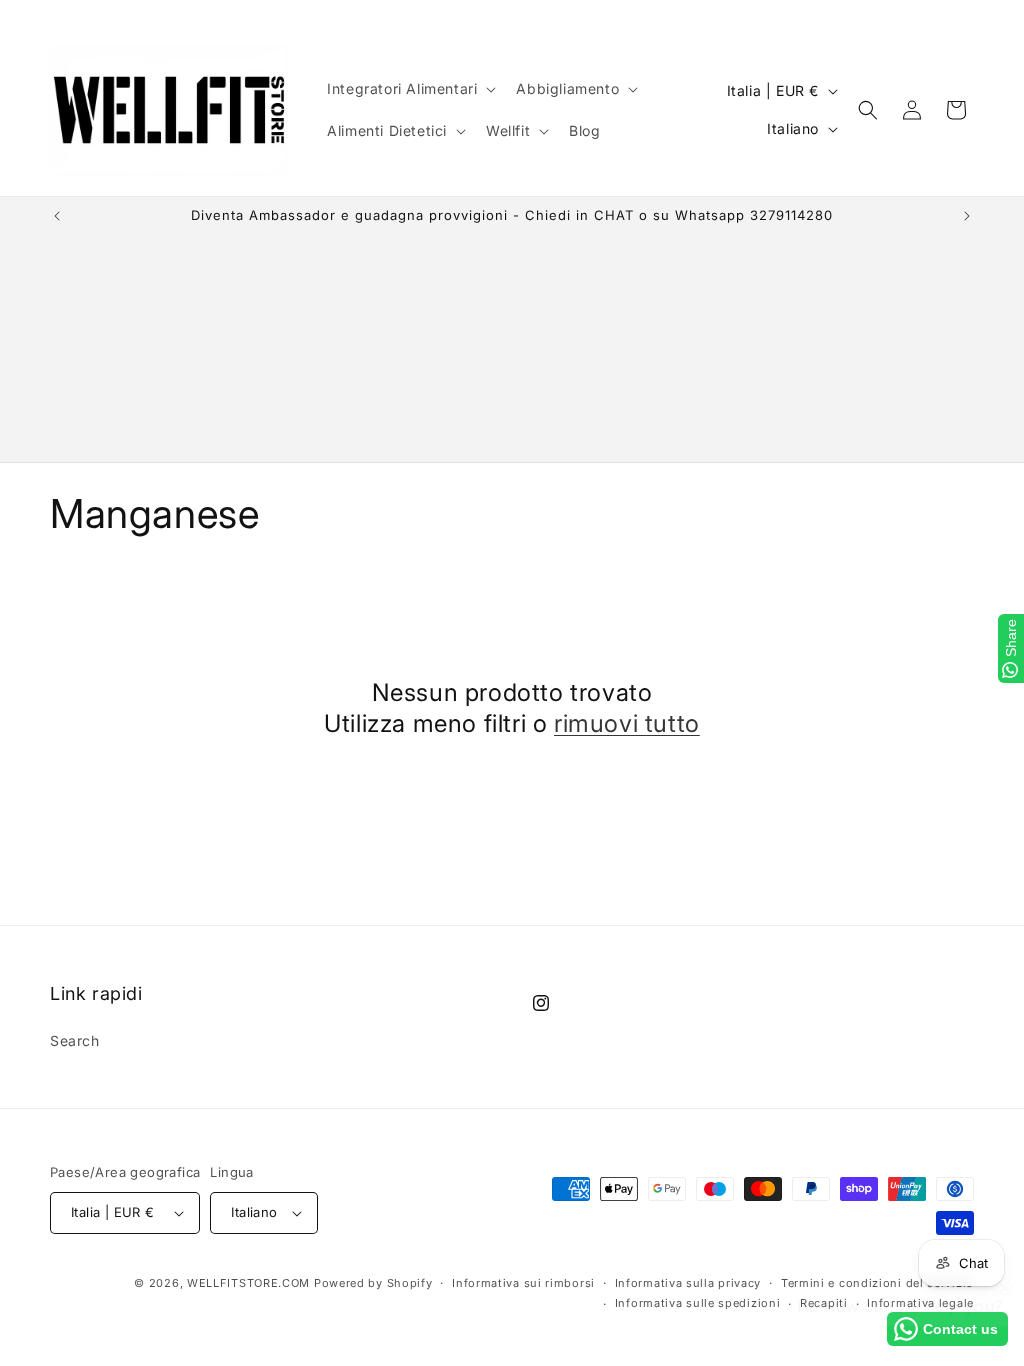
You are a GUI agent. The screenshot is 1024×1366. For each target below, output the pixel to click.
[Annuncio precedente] (57, 216)
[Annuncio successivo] (967, 216)
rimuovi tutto (627, 723)
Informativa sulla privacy (688, 1283)
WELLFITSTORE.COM (248, 1283)
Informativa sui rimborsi (523, 1283)
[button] (409, 89)
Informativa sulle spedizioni (698, 1303)
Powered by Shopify (373, 1283)
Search (75, 1040)
